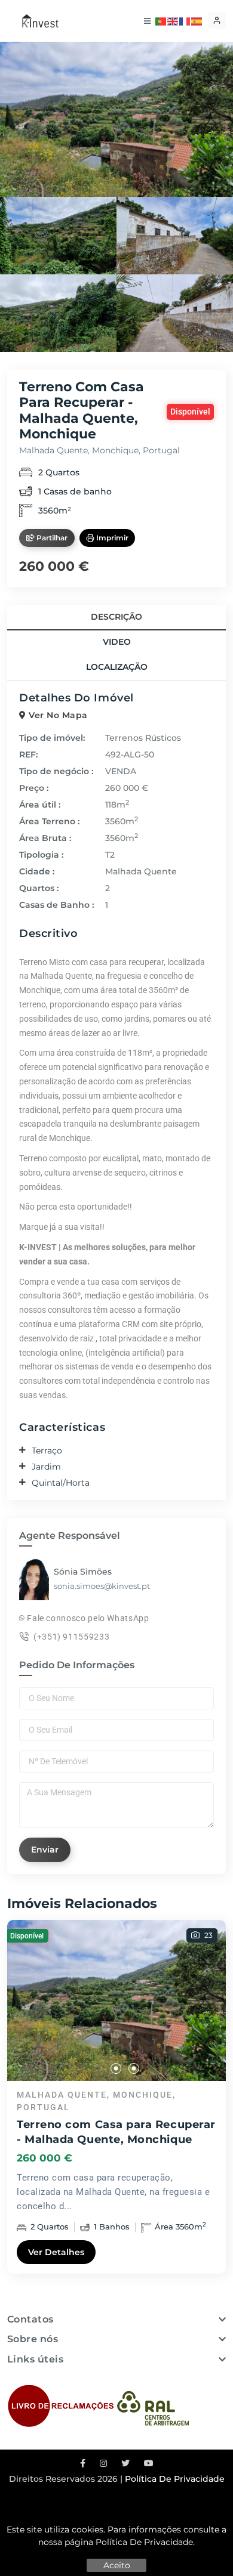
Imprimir (111, 538)
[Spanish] (197, 20)
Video (117, 642)
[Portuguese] (161, 20)
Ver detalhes (56, 2252)
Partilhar (51, 538)
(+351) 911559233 (71, 1637)
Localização (117, 667)
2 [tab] (116, 2069)
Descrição (116, 617)
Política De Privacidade (144, 2542)
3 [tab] (134, 2069)
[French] (185, 20)
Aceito (117, 2565)
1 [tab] (99, 2069)
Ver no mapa (57, 715)
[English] (173, 20)
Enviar (45, 1850)
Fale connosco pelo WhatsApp (87, 1618)
